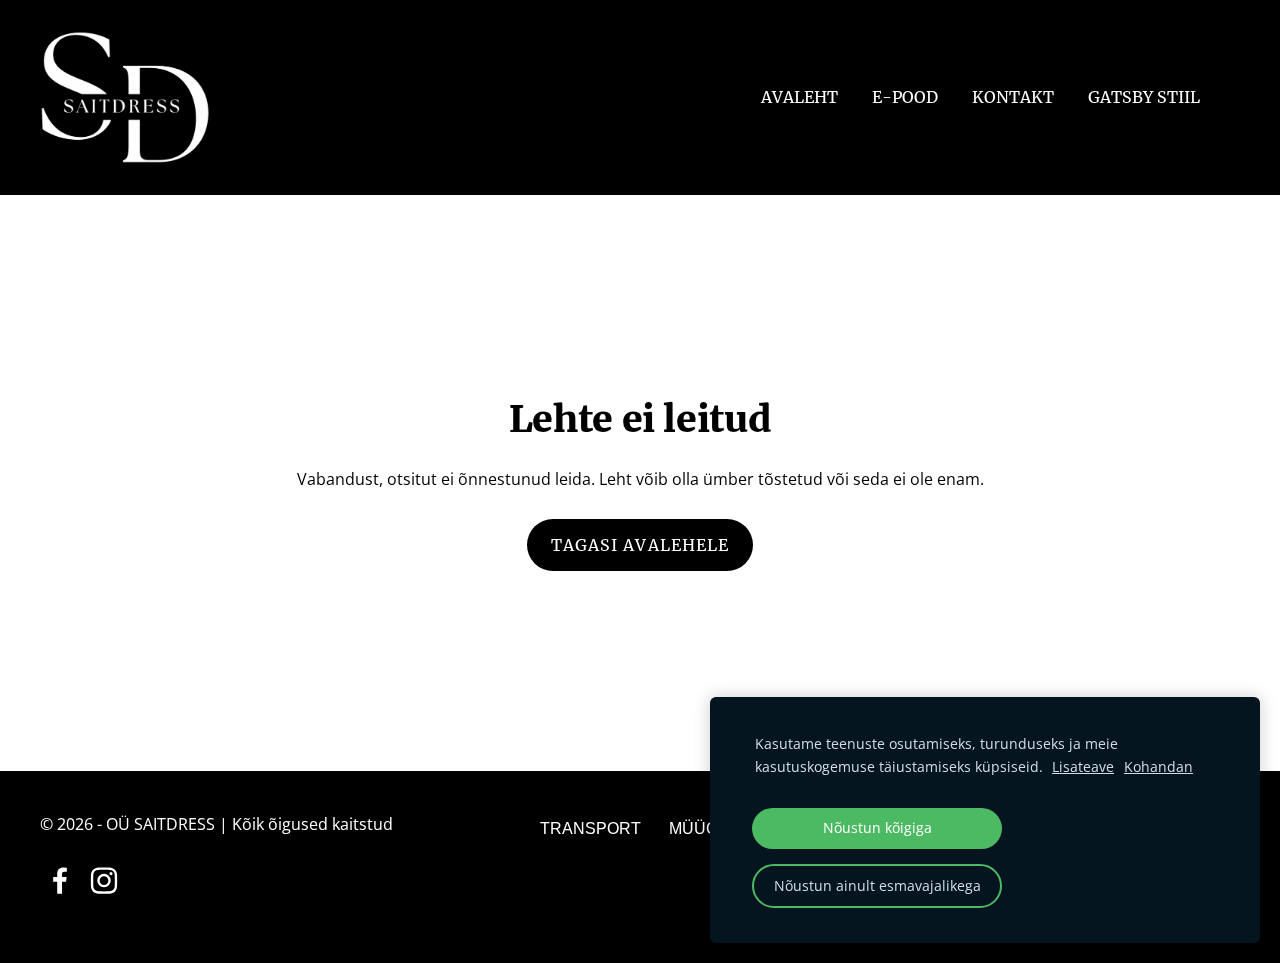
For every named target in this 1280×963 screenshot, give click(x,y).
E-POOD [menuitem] (905, 97)
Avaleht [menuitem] (799, 97)
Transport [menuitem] (590, 828)
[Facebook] (60, 880)
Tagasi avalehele (640, 545)
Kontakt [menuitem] (1013, 97)
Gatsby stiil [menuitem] (1144, 97)
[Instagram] (104, 880)
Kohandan (1158, 766)
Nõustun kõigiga (877, 827)
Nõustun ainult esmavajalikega (877, 885)
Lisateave (1083, 766)
